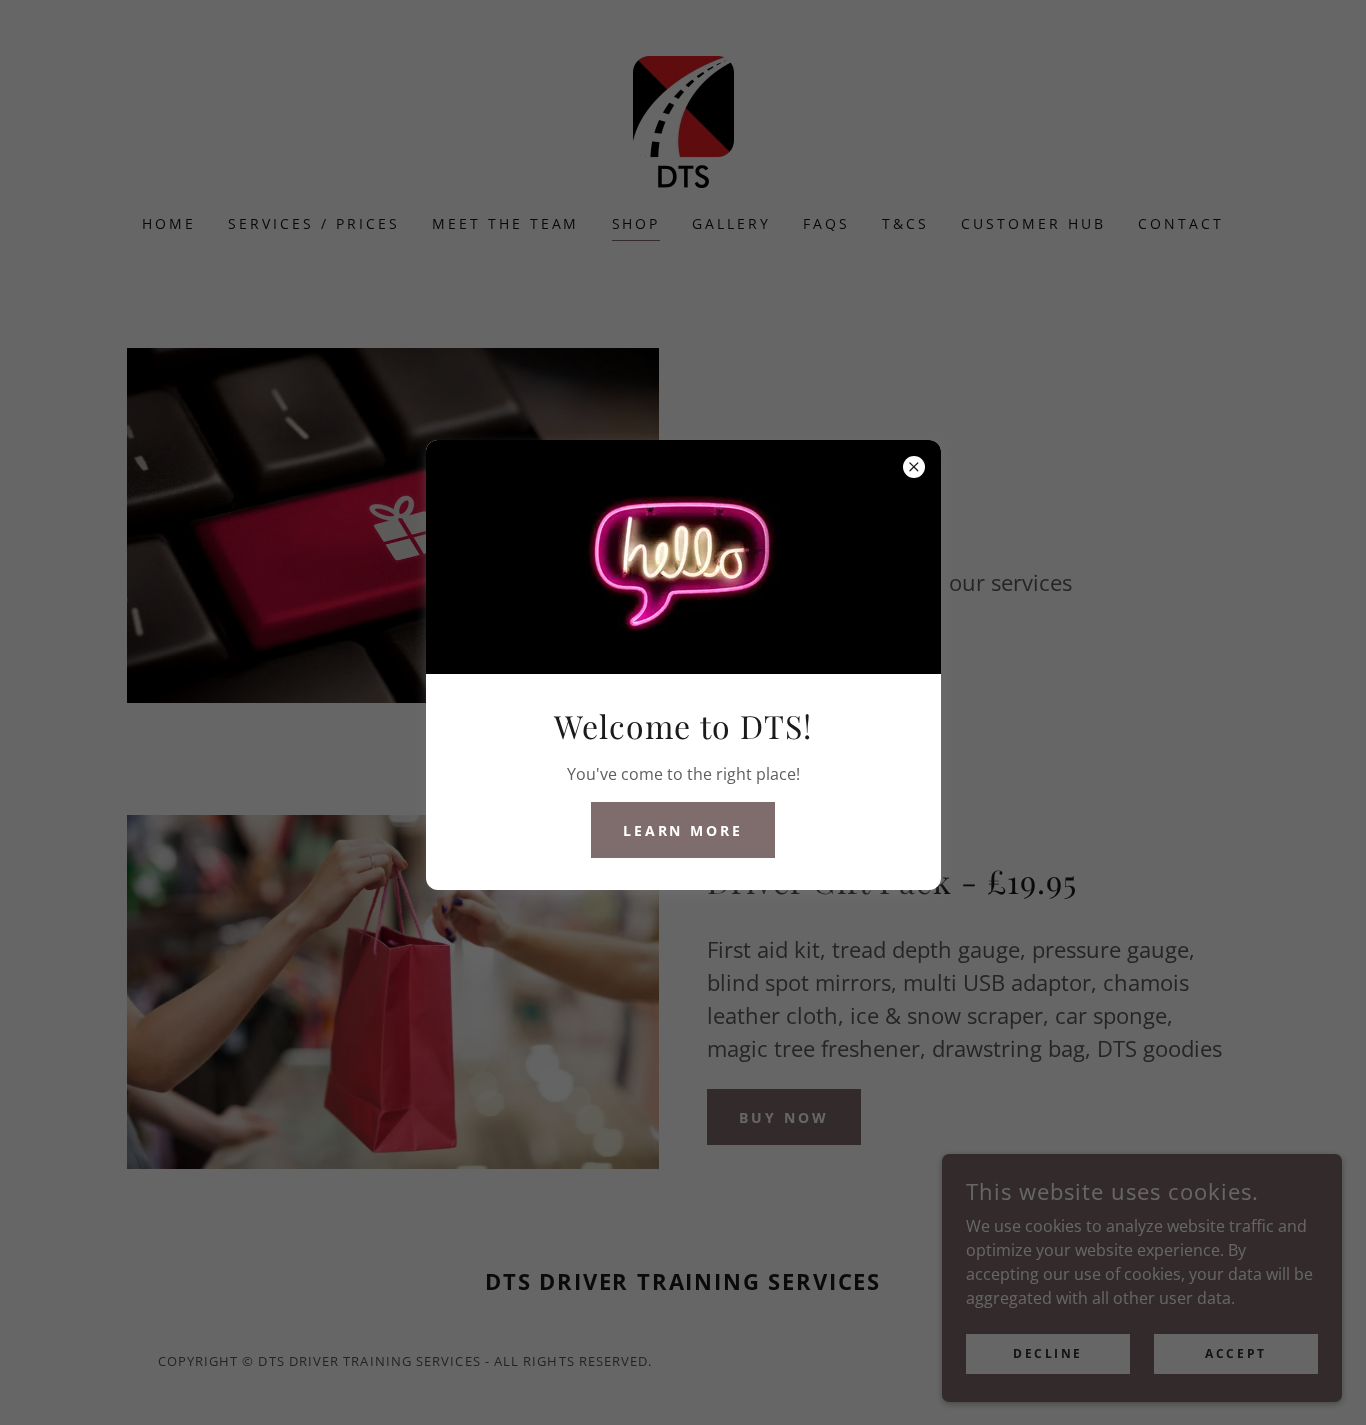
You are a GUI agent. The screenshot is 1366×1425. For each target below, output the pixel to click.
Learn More (683, 830)
